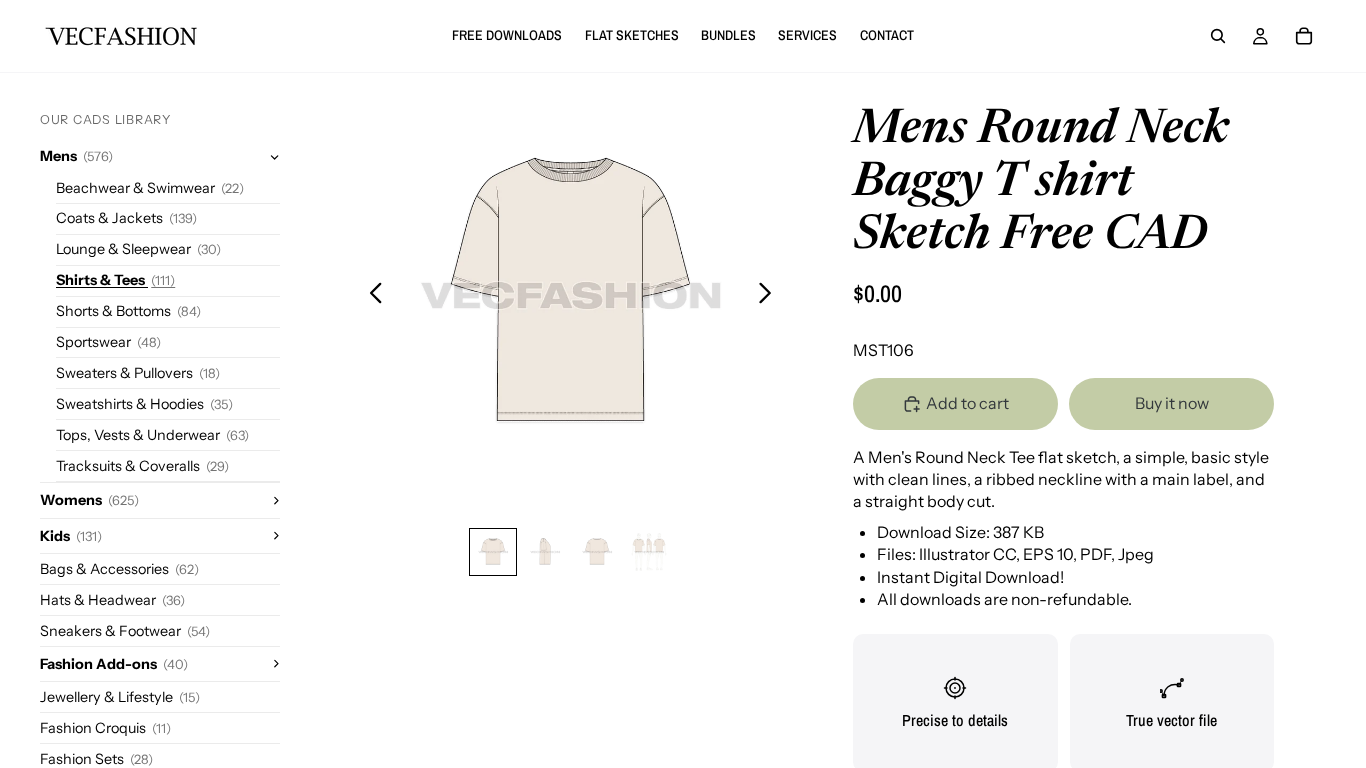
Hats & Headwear (112, 600)
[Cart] (1304, 36)
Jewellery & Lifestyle (120, 697)
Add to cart (967, 403)
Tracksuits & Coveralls (142, 466)
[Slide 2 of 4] (545, 552)
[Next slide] (770, 296)
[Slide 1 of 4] (493, 552)
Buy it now (1172, 403)
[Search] (1218, 36)
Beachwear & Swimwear (150, 188)
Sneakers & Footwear (125, 631)
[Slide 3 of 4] (597, 552)
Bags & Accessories (119, 569)
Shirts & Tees (115, 280)
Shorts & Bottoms (128, 311)
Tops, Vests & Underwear (152, 435)
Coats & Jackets (126, 218)
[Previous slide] (370, 296)
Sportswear (108, 342)
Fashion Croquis (105, 728)
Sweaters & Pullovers (138, 373)
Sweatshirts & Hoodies (144, 404)
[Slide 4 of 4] (649, 552)
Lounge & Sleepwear (138, 249)
